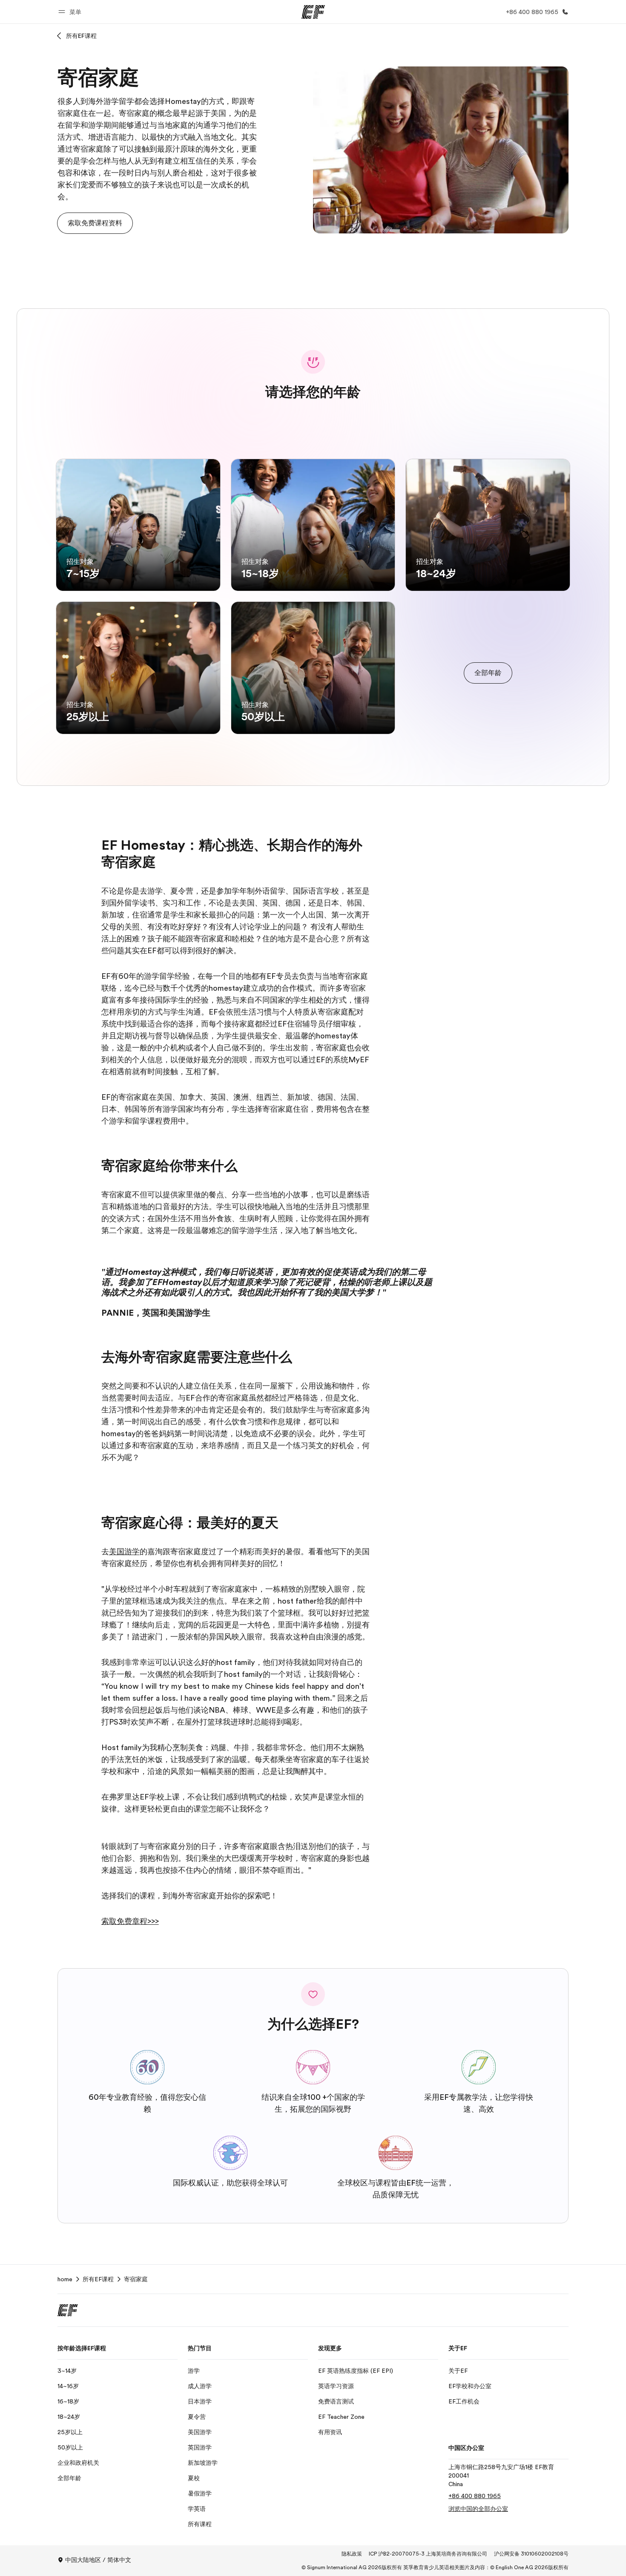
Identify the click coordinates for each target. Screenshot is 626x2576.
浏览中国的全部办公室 (478, 2509)
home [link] (65, 2279)
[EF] (313, 12)
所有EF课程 (81, 36)
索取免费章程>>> (130, 1921)
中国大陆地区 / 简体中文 (98, 2560)
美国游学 (124, 1552)
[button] (71, 12)
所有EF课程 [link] (98, 2279)
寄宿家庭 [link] (136, 2279)
